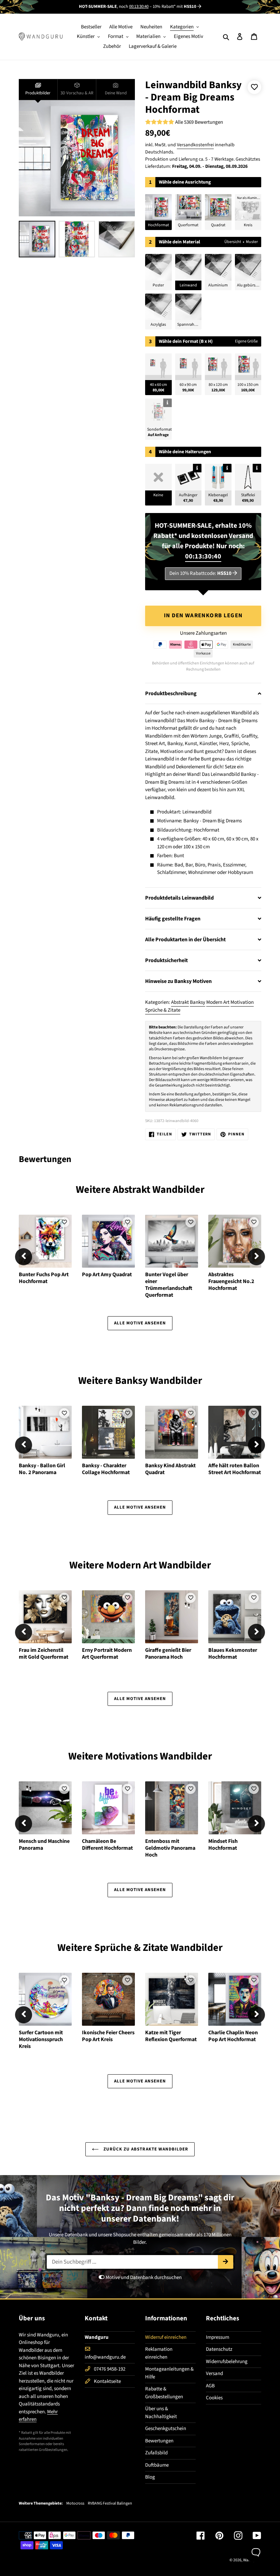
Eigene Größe (246, 341)
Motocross (75, 2504)
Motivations (131, 1756)
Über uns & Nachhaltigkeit (161, 2413)
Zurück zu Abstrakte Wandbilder (145, 2149)
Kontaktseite (107, 2381)
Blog (150, 2477)
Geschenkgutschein (166, 2429)
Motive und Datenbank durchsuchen (143, 2277)
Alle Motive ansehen (140, 1323)
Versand (214, 2373)
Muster (252, 242)
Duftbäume (157, 2465)
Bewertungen (159, 2441)
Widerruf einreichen (166, 2337)
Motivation (242, 1002)
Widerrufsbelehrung (227, 2362)
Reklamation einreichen (159, 2353)
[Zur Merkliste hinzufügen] (254, 87)
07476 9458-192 (110, 2369)
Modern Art (218, 1002)
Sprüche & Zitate (163, 1010)
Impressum (218, 2337)
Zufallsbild (156, 2453)
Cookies (214, 2398)
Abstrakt (180, 1002)
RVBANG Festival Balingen (110, 2504)
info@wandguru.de (105, 2357)
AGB (210, 2386)
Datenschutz (219, 2349)
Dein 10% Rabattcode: (200, 573)
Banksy (198, 1002)
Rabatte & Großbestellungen (164, 2393)
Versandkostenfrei (195, 145)
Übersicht (233, 242)
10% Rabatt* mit (174, 6)
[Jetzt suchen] (226, 2262)
